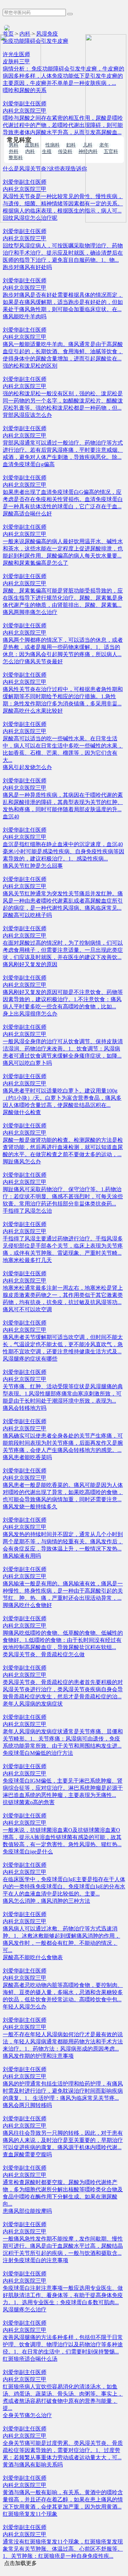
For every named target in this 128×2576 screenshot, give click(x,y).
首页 (8, 34)
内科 (25, 34)
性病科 (53, 145)
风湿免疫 (47, 34)
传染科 (65, 152)
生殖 (47, 152)
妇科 (71, 145)
